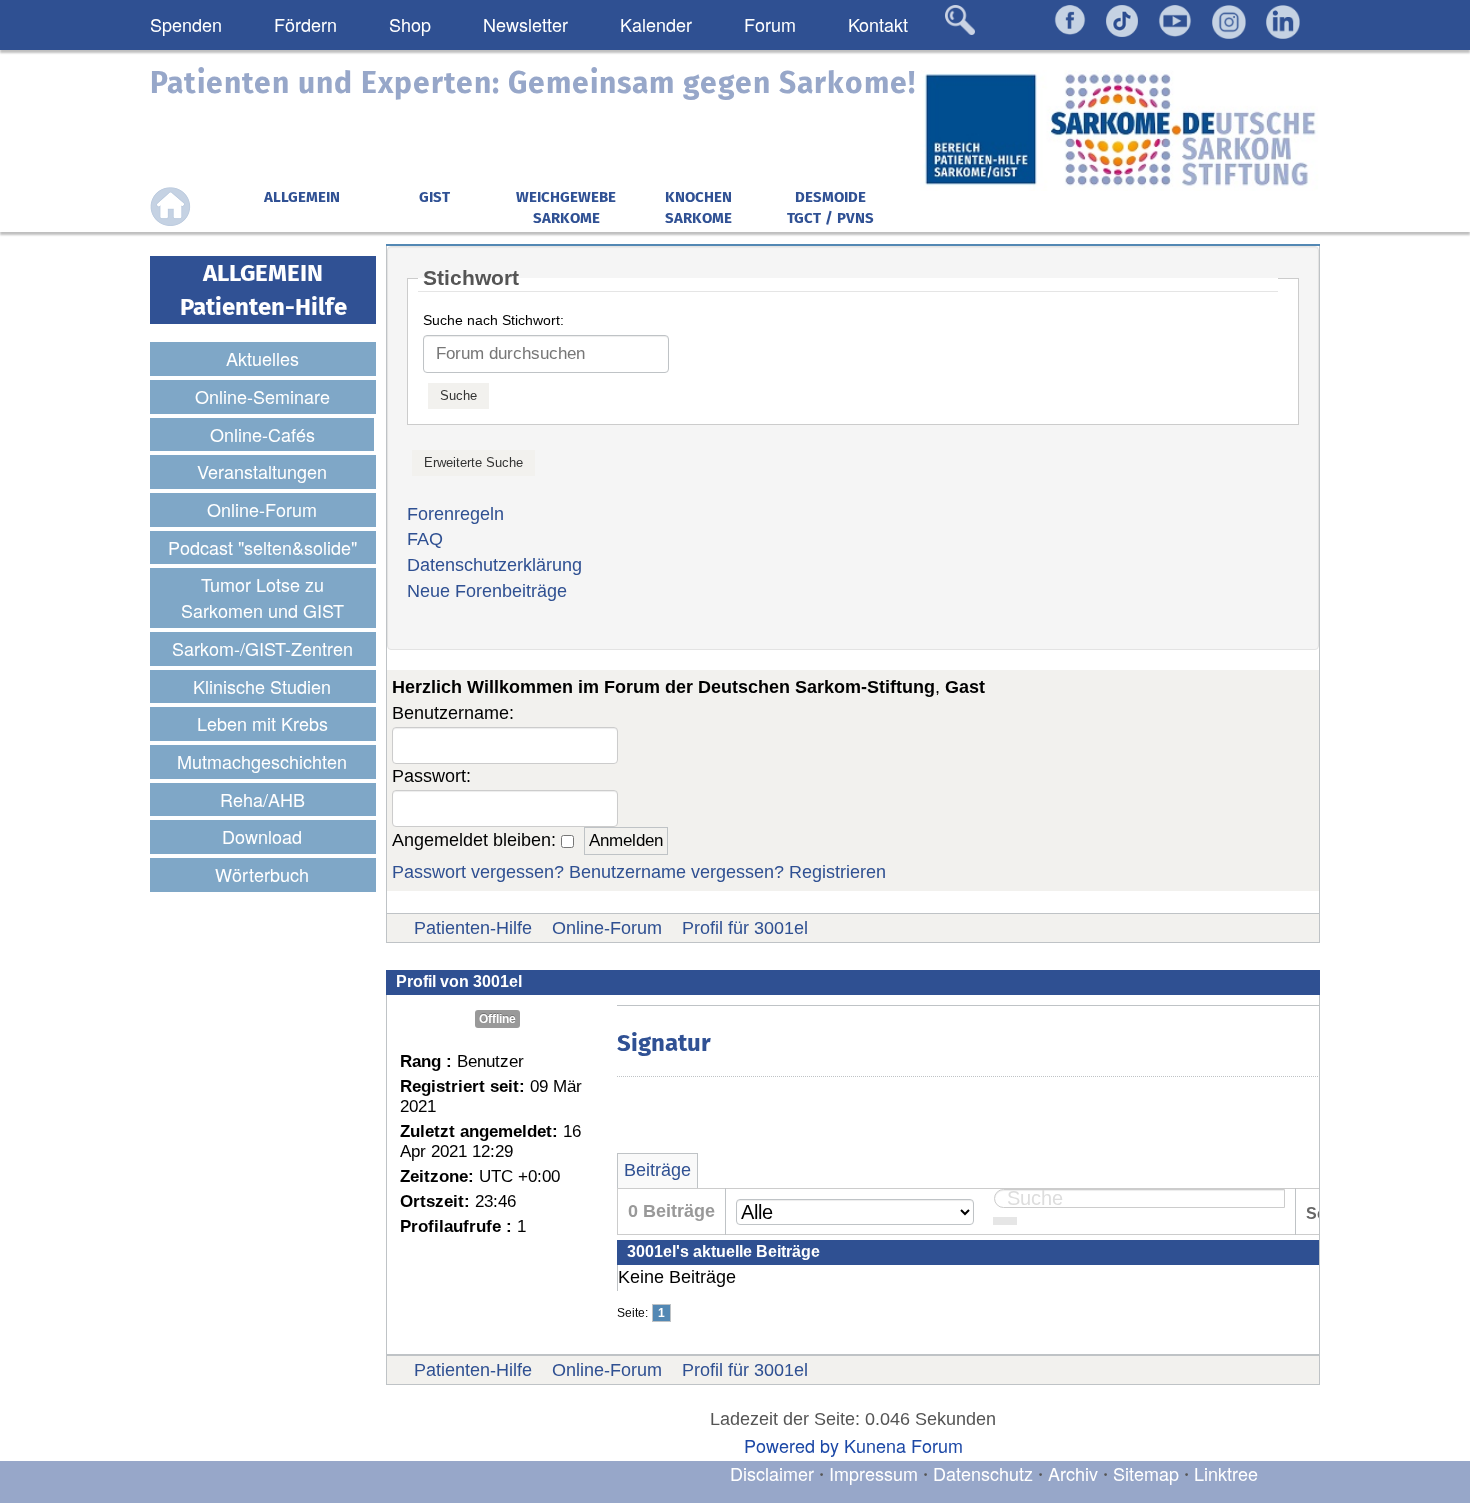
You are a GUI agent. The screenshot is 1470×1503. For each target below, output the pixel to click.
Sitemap (1146, 1473)
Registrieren (837, 872)
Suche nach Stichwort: (493, 320)
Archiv (1073, 1473)
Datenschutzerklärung (494, 565)
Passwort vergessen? (478, 872)
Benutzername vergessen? (676, 872)
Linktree (1226, 1473)
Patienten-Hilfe (473, 928)
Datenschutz (985, 1473)
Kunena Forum (903, 1445)
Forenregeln (455, 514)
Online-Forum (607, 928)
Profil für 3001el (745, 928)
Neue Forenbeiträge (487, 591)
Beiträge (657, 1170)
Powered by (791, 1445)
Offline (497, 1019)
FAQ (425, 539)
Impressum (873, 1473)
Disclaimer (772, 1473)
